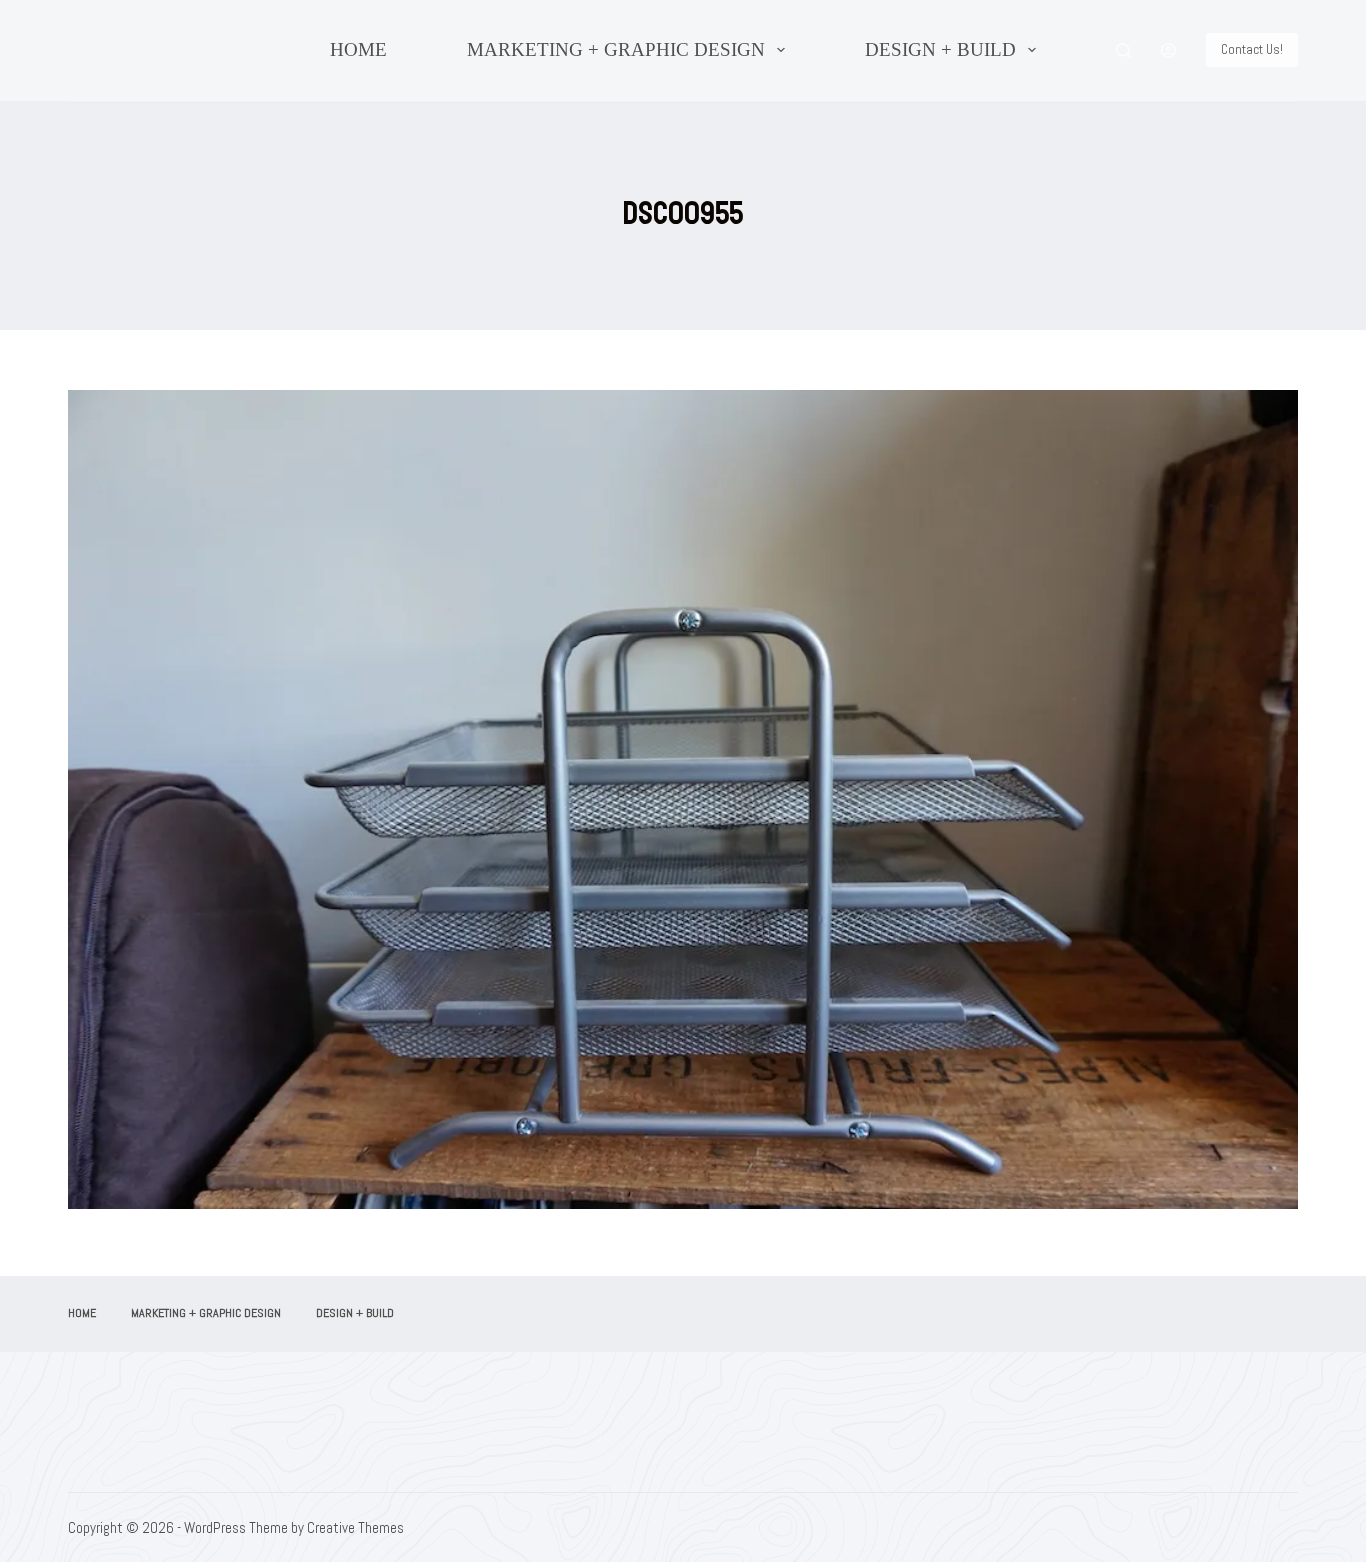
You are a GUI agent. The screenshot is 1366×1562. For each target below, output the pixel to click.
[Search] (1123, 50)
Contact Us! (1252, 49)
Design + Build (940, 49)
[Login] (1168, 50)
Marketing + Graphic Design (616, 49)
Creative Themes (355, 1527)
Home (358, 49)
